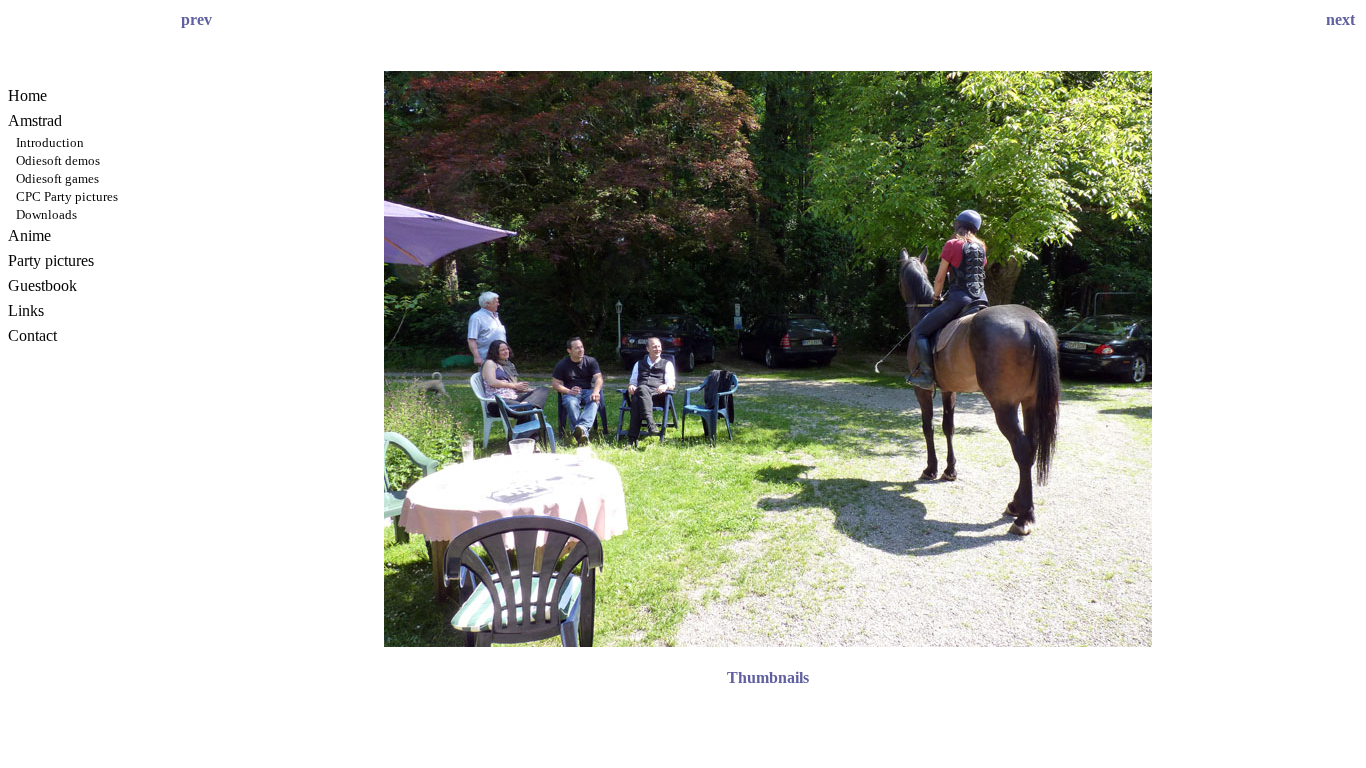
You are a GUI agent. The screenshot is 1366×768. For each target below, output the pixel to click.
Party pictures (51, 260)
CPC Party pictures (67, 196)
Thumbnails (768, 677)
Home (27, 95)
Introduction (50, 142)
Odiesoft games (57, 178)
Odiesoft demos (58, 160)
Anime (29, 235)
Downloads (46, 214)
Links (26, 310)
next (1340, 19)
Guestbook (42, 285)
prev (196, 19)
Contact (32, 335)
